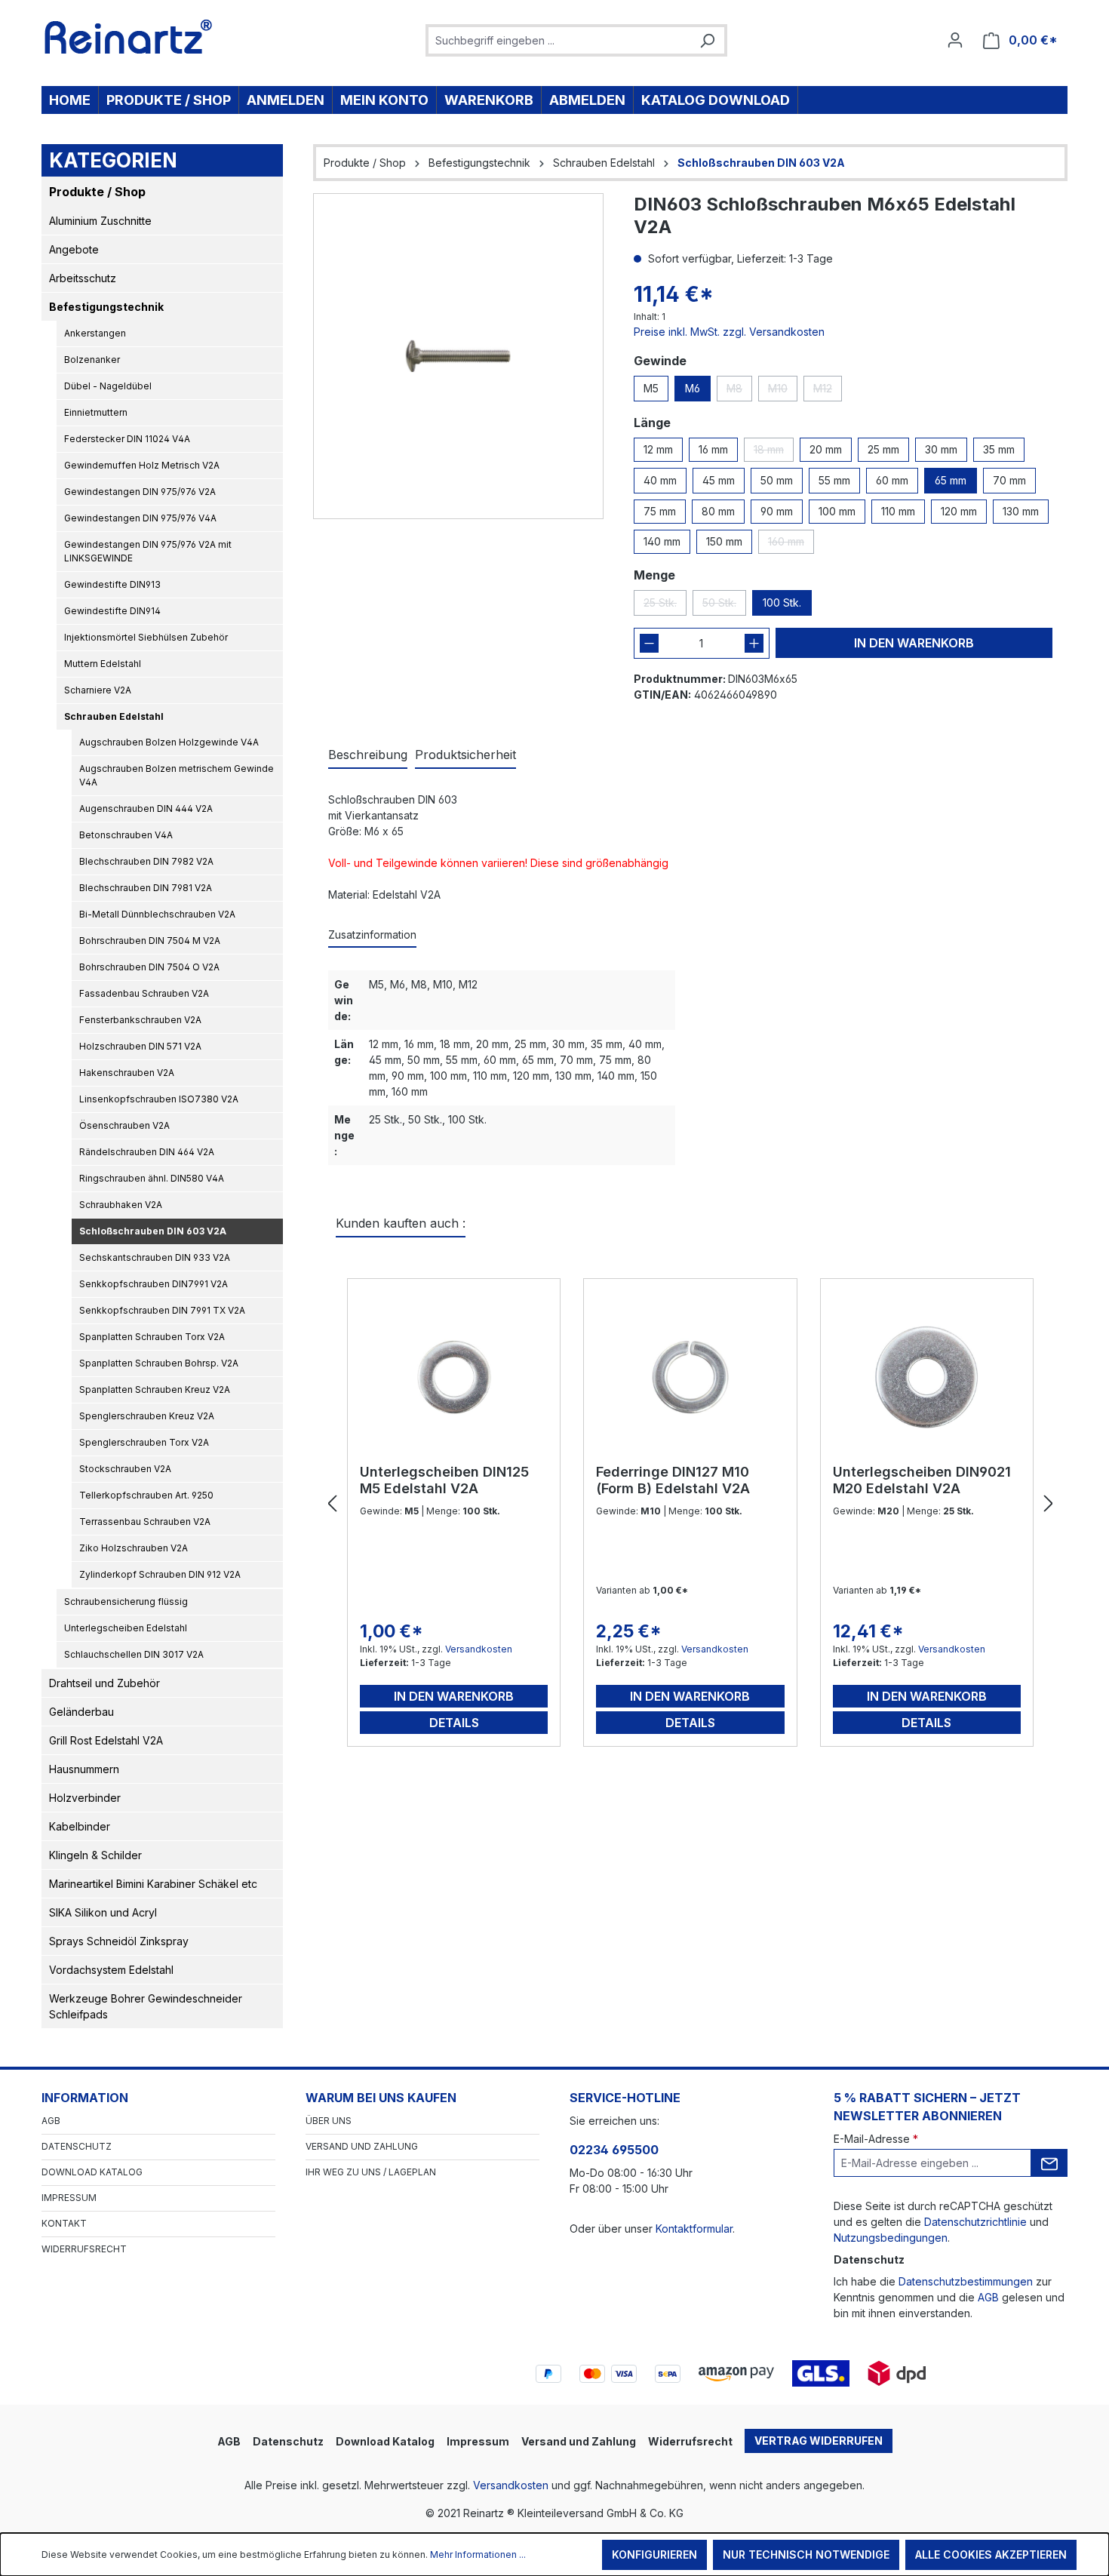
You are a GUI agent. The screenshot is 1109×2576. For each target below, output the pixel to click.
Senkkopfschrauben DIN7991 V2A (154, 1284)
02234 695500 (614, 2150)
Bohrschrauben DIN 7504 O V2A (149, 967)
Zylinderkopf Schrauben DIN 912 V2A (160, 1574)
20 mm (826, 449)
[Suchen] (707, 40)
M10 (783, 392)
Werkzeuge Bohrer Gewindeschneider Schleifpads (146, 2006)
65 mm (951, 480)
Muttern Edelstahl (103, 664)
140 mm (662, 541)
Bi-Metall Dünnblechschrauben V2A (157, 914)
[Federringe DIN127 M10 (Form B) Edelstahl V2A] (690, 1377)
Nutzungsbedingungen (891, 2238)
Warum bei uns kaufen (381, 2098)
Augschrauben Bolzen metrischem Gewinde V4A (177, 775)
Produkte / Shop (97, 192)
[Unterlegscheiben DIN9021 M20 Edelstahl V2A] (927, 1377)
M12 (828, 392)
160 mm (791, 544)
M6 (693, 388)
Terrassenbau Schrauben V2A (145, 1522)
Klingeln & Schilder (95, 1855)
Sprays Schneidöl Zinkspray (119, 1941)
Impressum (69, 2198)
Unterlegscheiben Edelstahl (126, 1628)
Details (454, 1723)
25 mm (883, 449)
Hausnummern (84, 1769)
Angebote (74, 249)
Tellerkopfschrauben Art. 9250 (146, 1495)
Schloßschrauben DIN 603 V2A (153, 1231)
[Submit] (1049, 2163)
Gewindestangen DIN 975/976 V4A (140, 518)
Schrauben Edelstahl (114, 716)
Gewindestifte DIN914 (112, 611)
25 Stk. (665, 606)
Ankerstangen (95, 333)
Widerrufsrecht (84, 2249)
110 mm (898, 511)
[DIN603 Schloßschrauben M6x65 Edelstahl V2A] (458, 356)
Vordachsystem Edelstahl (111, 1970)
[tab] (368, 755)
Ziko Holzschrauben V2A (134, 1548)
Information (85, 2098)
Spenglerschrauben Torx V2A (144, 1442)
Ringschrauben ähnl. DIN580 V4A (152, 1178)
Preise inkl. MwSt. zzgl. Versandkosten (729, 332)
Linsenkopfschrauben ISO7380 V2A (159, 1099)
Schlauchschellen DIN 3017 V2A (134, 1654)
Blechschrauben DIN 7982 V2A (146, 861)
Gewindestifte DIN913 (112, 584)
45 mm (719, 480)
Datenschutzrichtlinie (975, 2222)
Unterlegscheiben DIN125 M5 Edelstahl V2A (444, 1480)
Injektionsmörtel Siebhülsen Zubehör (146, 637)
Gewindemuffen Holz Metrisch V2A (142, 465)
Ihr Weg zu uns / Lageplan (371, 2172)
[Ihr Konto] (955, 40)
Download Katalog (92, 2172)
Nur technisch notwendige (806, 2554)
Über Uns (329, 2121)
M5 (651, 388)
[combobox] (559, 40)
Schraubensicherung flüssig (126, 1602)
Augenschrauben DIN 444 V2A (146, 808)
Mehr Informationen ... (478, 2554)
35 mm (999, 449)
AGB (51, 2121)
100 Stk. (782, 603)
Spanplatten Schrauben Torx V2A (152, 1337)
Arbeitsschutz (83, 278)
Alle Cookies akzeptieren (991, 2554)
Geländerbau (81, 1712)
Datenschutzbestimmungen (966, 2281)
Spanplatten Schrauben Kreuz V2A (155, 1389)
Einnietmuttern (96, 412)
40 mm (660, 480)
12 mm (658, 449)
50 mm (777, 480)
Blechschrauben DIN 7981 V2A (146, 888)
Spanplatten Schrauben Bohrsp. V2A (159, 1363)
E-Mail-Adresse (876, 2139)
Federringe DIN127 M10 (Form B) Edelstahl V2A (673, 1480)
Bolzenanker (92, 360)
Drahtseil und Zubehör (104, 1683)
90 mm (777, 511)
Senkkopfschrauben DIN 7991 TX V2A (162, 1310)
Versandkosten (479, 1649)
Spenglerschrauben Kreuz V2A (147, 1416)
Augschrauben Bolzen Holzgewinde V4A (169, 742)
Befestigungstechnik (106, 307)
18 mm (774, 452)
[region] (458, 356)
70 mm (1009, 480)
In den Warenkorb (914, 643)
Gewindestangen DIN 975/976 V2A (140, 492)
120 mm (959, 511)
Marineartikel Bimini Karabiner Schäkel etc (153, 1884)
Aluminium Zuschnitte (100, 221)
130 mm (1021, 511)
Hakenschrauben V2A (127, 1073)
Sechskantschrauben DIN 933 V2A (155, 1257)
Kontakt (64, 2223)
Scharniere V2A (98, 690)
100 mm (837, 511)
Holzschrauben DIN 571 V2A (140, 1046)
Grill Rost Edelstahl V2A (106, 1740)
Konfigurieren (654, 2554)
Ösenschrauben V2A (124, 1125)
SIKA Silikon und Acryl (103, 1912)
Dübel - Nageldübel (108, 386)
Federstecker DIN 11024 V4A (127, 439)
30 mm (941, 449)
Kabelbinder (80, 1826)
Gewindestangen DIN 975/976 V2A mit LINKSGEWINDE (148, 551)
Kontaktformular (694, 2229)
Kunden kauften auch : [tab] (401, 1223)
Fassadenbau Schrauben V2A (144, 993)
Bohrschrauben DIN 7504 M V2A (150, 941)
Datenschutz (77, 2146)
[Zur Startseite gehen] (129, 37)
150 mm (724, 541)
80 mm (718, 511)
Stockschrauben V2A (125, 1469)
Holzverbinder (85, 1798)
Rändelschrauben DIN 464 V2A (147, 1152)
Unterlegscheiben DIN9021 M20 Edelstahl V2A (922, 1480)
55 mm (834, 480)
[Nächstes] (1049, 1504)
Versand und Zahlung (362, 2146)
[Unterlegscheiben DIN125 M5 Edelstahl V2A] (454, 1377)
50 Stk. (724, 606)
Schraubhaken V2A (121, 1205)
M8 (739, 392)
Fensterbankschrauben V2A (140, 1020)
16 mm (713, 449)
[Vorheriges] (332, 1504)
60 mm (892, 480)
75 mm (660, 511)
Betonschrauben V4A (126, 835)
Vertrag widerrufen (819, 2441)
